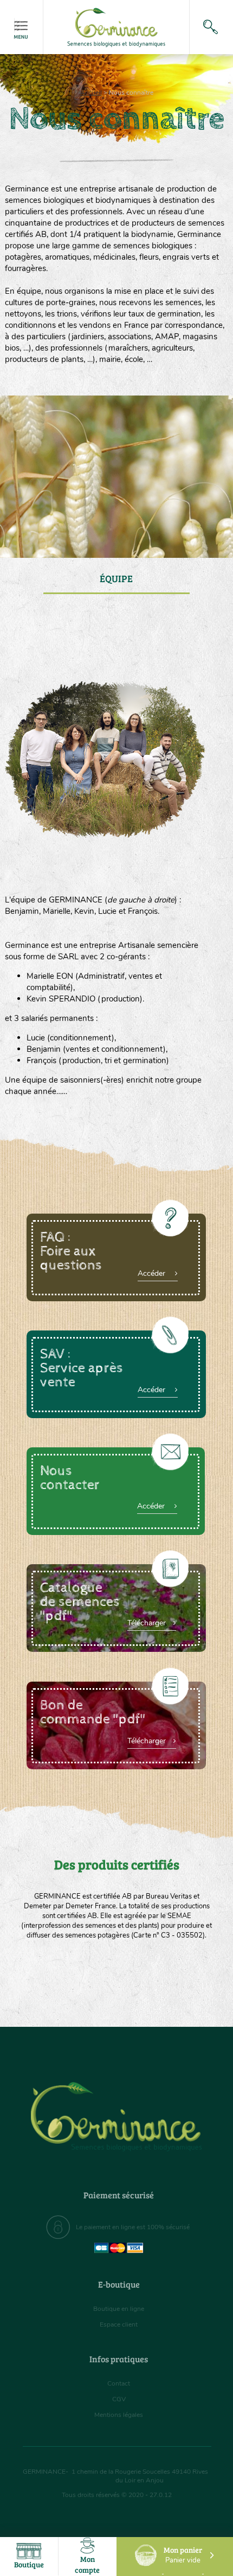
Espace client (119, 2324)
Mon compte (87, 2564)
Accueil (91, 93)
